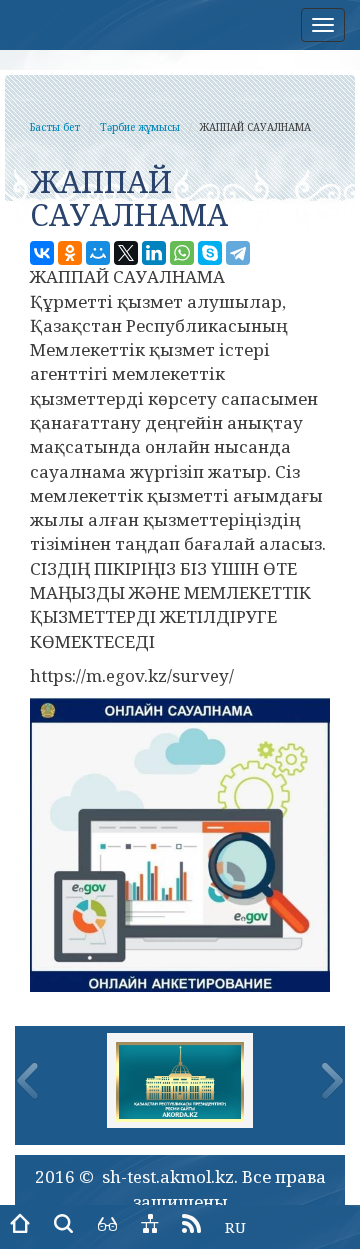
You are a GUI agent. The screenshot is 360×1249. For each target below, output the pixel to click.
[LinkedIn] (154, 253)
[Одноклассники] (70, 253)
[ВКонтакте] (42, 253)
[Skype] (210, 253)
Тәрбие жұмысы (140, 127)
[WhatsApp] (182, 253)
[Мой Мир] (98, 253)
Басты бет (55, 127)
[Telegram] (238, 253)
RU (235, 1227)
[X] (126, 253)
